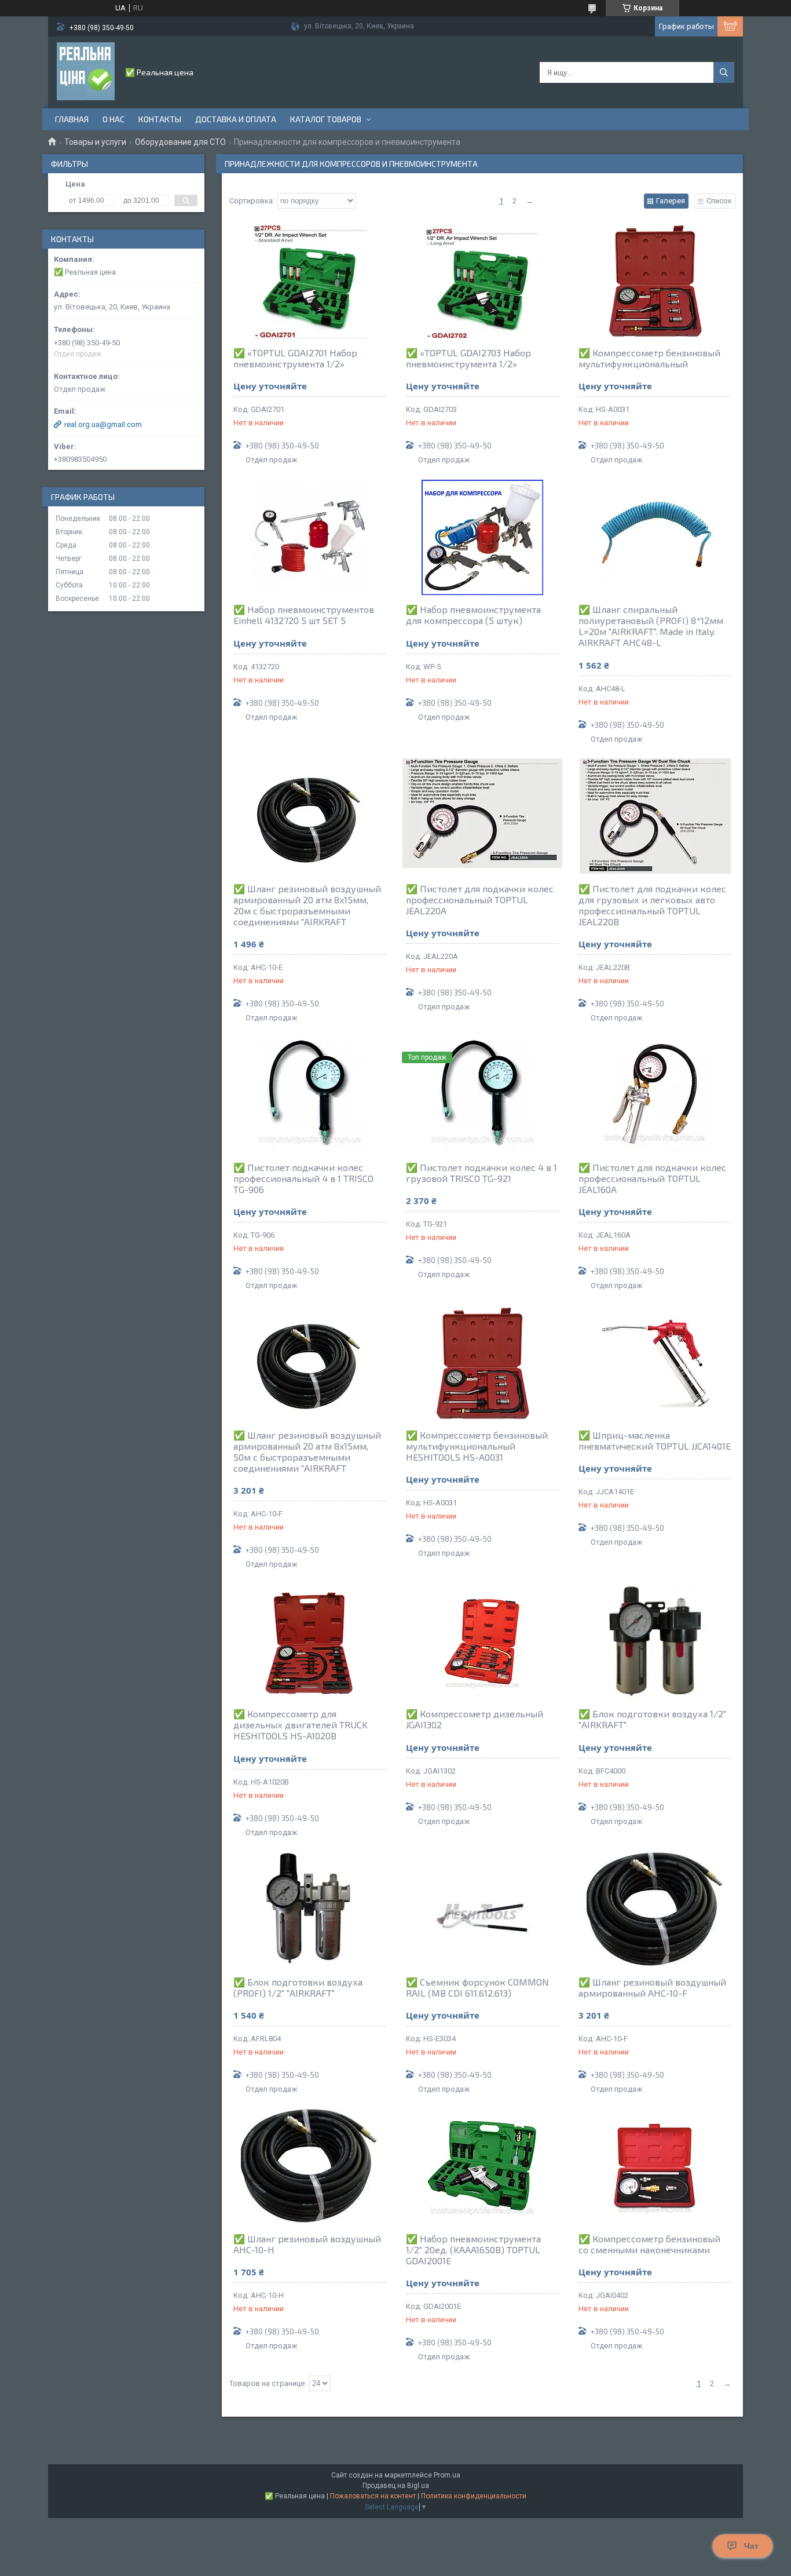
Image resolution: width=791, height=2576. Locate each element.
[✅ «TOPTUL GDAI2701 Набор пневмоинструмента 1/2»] (310, 280)
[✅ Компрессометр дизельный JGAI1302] (482, 1641)
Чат (751, 2546)
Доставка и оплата (236, 119)
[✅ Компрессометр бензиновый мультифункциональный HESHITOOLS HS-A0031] (482, 1363)
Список (719, 201)
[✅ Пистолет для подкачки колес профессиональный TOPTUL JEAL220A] (482, 816)
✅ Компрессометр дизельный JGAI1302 (475, 1719)
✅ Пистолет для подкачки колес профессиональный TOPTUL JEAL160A (652, 1178)
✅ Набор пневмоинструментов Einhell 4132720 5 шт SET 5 (304, 615)
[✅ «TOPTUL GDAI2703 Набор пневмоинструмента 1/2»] (482, 280)
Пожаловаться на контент (373, 2496)
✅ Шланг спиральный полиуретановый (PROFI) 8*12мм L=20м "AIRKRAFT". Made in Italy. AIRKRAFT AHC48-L (651, 626)
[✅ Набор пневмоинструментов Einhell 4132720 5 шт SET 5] (310, 537)
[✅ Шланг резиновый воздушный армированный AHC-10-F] (655, 1910)
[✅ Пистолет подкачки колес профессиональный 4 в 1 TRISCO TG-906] (310, 1095)
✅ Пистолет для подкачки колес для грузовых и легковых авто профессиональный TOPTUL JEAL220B (652, 905)
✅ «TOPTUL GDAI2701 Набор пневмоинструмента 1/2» (295, 358)
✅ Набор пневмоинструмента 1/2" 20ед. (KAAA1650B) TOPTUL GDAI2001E (473, 2250)
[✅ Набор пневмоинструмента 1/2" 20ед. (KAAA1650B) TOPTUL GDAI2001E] (482, 2166)
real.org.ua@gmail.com (103, 424)
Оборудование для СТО (180, 142)
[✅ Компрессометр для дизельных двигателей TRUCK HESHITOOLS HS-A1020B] (310, 1641)
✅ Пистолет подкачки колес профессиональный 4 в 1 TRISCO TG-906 (303, 1178)
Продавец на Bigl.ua (396, 2486)
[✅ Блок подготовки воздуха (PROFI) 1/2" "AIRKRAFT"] (310, 1910)
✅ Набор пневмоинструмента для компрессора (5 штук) (473, 615)
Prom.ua (447, 2475)
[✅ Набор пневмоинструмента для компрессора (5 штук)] (482, 537)
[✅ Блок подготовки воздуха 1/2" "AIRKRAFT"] (655, 1641)
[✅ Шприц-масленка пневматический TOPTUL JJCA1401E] (655, 1363)
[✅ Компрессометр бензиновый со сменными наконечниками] (655, 2166)
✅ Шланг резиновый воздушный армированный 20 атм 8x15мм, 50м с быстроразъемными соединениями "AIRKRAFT (307, 1451)
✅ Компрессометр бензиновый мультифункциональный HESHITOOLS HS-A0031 (477, 1446)
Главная (72, 119)
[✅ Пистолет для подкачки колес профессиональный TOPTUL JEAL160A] (655, 1095)
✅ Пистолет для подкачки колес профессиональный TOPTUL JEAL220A (480, 900)
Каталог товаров (326, 119)
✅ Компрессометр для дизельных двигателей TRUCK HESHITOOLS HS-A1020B (301, 1725)
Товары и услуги (95, 142)
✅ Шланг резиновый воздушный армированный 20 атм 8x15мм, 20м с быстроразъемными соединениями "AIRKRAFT (307, 905)
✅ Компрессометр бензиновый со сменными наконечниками (649, 2244)
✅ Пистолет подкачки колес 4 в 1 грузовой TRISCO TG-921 (481, 1173)
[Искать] (724, 72)
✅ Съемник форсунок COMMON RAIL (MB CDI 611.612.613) (477, 1987)
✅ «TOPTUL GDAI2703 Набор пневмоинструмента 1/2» (468, 358)
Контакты (160, 119)
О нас (113, 119)
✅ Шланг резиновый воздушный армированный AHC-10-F (652, 1987)
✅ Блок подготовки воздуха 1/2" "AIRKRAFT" (652, 1719)
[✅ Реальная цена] (86, 71)
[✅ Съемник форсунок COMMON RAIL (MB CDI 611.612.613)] (482, 1910)
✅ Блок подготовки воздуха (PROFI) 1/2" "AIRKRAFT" (298, 1987)
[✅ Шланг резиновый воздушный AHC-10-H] (310, 2166)
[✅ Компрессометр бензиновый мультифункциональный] (655, 280)
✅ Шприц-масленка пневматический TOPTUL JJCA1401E (655, 1440)
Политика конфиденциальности (474, 2496)
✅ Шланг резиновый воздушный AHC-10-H (307, 2244)
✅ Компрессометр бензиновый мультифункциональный (649, 358)
